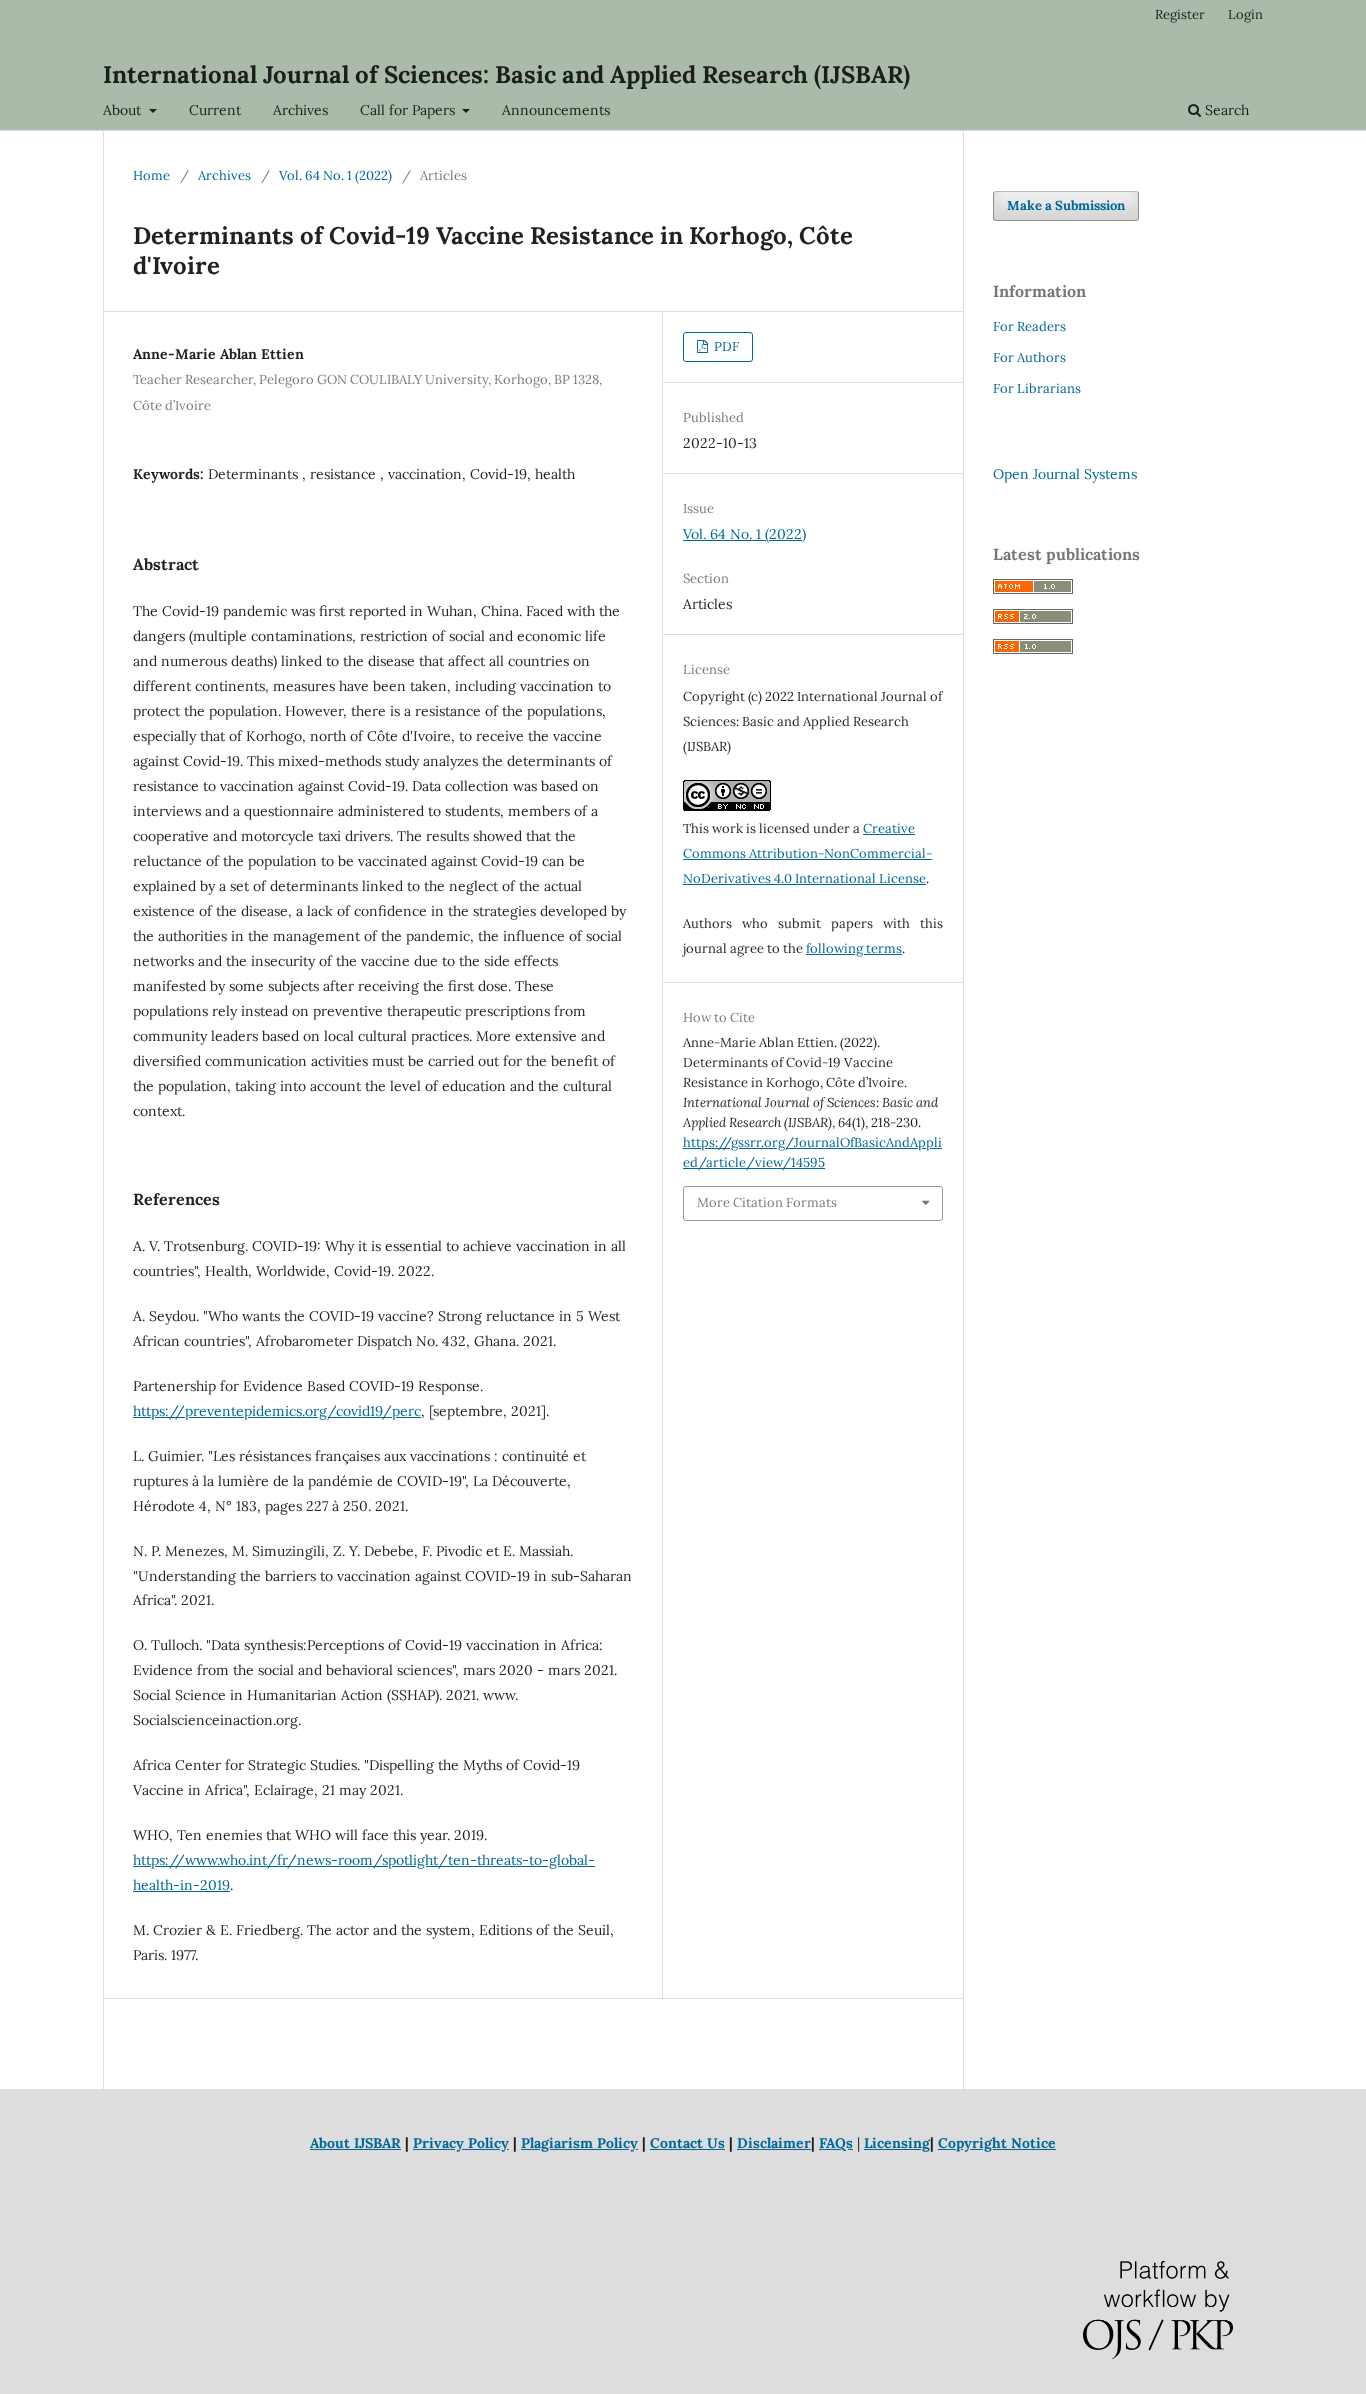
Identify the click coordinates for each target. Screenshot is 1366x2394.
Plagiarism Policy (579, 2143)
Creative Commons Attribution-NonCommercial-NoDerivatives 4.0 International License (807, 853)
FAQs (836, 2143)
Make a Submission (1066, 205)
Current (215, 110)
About (124, 110)
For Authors (1029, 357)
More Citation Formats (767, 1202)
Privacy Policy (461, 2143)
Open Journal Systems (1065, 474)
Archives (300, 110)
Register (1180, 14)
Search (1225, 110)
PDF (725, 346)
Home (151, 175)
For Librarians (1037, 388)
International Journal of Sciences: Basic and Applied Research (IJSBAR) (506, 74)
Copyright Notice (997, 2143)
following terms (854, 948)
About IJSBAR (355, 2143)
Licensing (897, 2143)
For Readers (1029, 326)
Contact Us (687, 2143)
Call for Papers (409, 110)
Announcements (556, 110)
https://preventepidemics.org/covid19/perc (277, 1411)
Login (1245, 14)
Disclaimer (774, 2143)
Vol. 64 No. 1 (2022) (335, 175)
